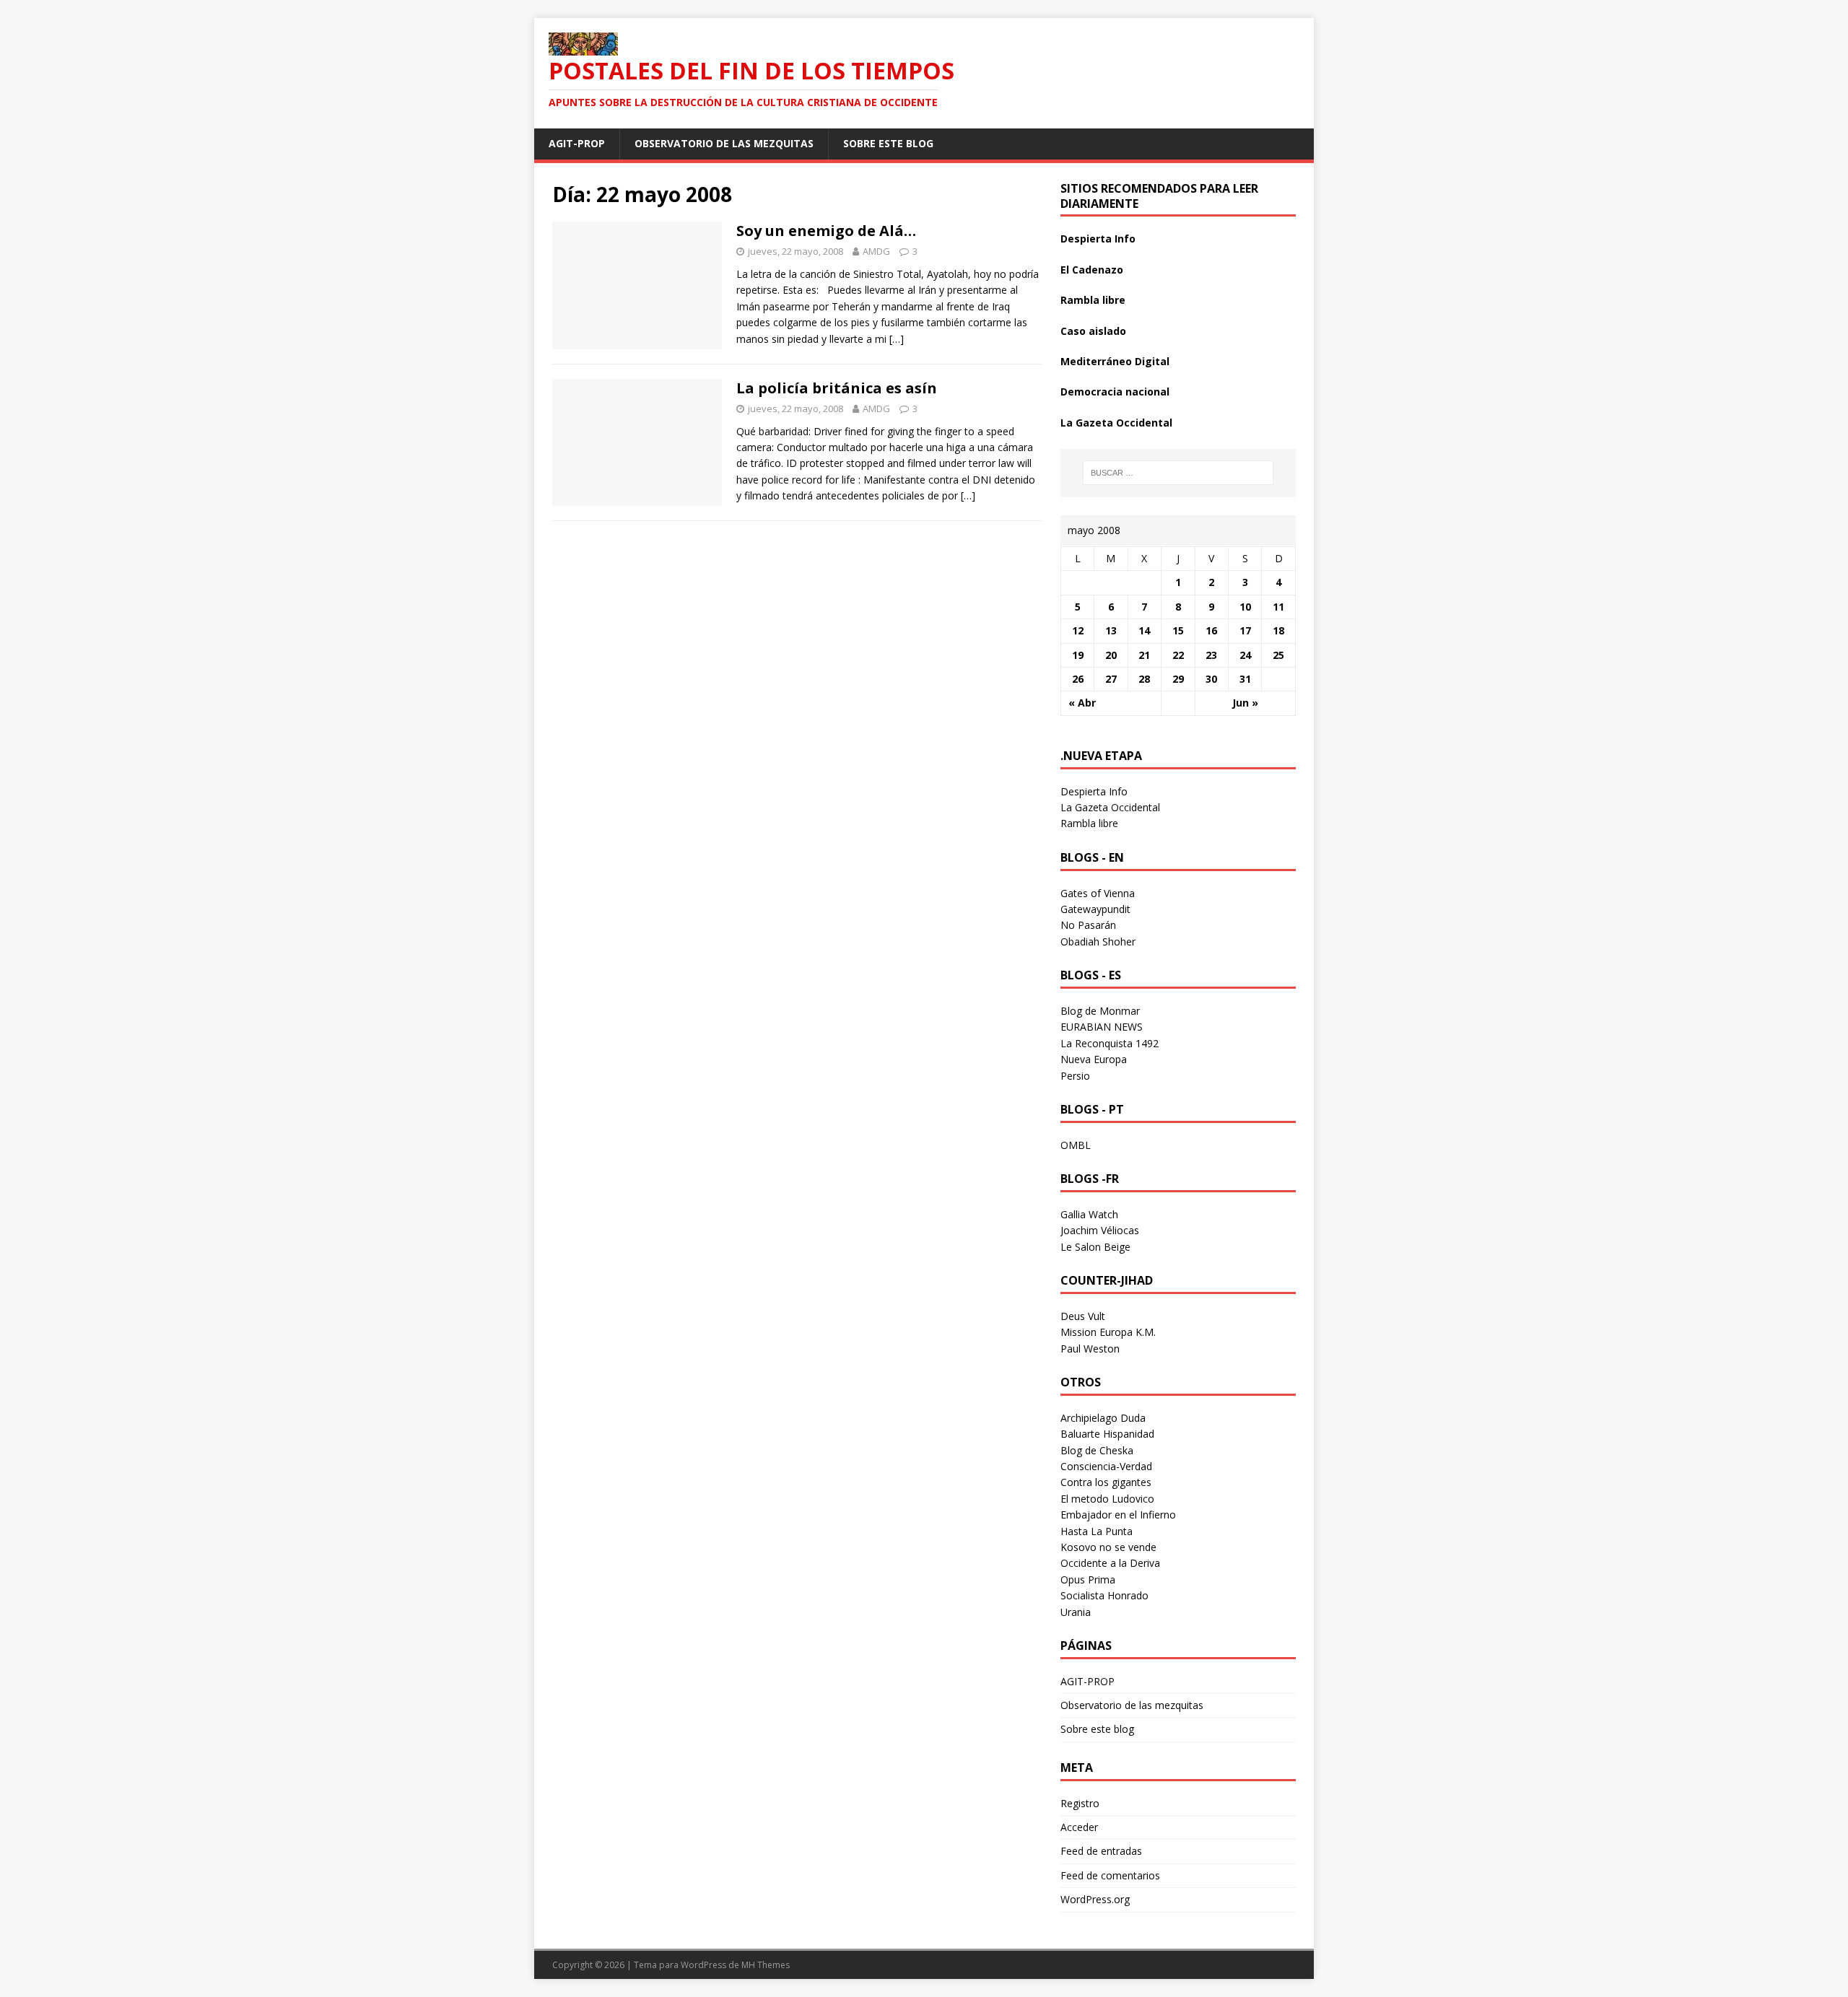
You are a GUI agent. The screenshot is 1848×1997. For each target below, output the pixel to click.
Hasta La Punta (1097, 1531)
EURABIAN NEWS (1102, 1027)
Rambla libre (1093, 300)
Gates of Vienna (1098, 893)
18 (1278, 630)
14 (1144, 630)
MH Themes (766, 1965)
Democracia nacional (1115, 392)
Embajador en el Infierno (1118, 1515)
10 (1245, 607)
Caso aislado (1093, 331)
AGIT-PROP (577, 143)
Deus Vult (1083, 1316)
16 (1211, 630)
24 (1245, 655)
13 (1111, 630)
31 (1245, 679)
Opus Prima (1088, 1579)
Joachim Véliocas (1100, 1230)
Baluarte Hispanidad (1107, 1434)
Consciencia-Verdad (1106, 1466)
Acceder (1079, 1827)
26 (1078, 679)
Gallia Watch (1089, 1214)
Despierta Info (1098, 239)
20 (1111, 655)
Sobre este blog (888, 143)
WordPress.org (1095, 1899)
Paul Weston (1090, 1349)
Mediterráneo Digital (1115, 361)
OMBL (1076, 1145)
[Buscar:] (1178, 473)
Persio (1075, 1076)
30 (1211, 679)
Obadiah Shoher (1098, 941)
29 (1178, 679)
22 (1178, 655)
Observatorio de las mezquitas (724, 143)
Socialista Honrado (1104, 1595)
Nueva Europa (1094, 1059)
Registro (1080, 1803)
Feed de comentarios (1110, 1875)
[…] (897, 339)
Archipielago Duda (1103, 1418)
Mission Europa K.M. (1108, 1332)
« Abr (1082, 703)
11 (1278, 607)
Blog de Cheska (1097, 1450)
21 (1144, 655)
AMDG (876, 251)
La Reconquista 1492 (1110, 1043)
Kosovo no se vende (1108, 1547)
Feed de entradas (1101, 1851)
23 (1211, 655)
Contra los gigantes (1106, 1482)
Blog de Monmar (1100, 1011)
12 (1078, 630)
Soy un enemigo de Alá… (826, 231)
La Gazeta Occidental (1116, 423)
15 (1178, 630)
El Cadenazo (1092, 270)
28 (1144, 679)
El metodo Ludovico (1107, 1499)
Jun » (1245, 703)
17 (1245, 630)
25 (1278, 655)
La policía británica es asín (837, 388)
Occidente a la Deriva (1110, 1563)
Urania (1076, 1612)
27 (1111, 679)
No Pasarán (1088, 925)
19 (1078, 655)
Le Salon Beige (1095, 1247)
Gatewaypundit (1095, 909)
